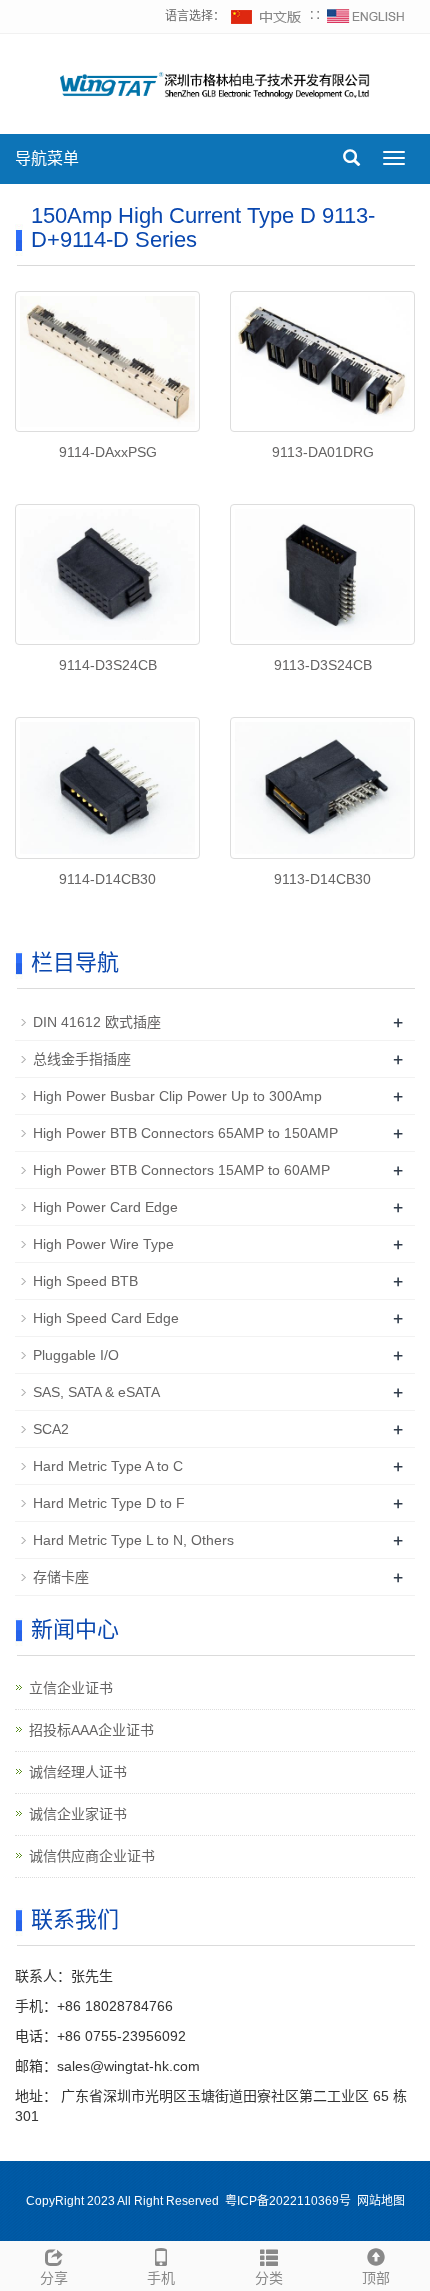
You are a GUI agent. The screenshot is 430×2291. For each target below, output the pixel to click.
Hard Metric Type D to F (109, 1503)
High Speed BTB (85, 1281)
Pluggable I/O (76, 1355)
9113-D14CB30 (322, 879)
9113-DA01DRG (323, 452)
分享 (54, 2278)
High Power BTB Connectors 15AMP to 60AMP (181, 1170)
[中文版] (267, 16)
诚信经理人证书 (78, 1772)
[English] (366, 16)
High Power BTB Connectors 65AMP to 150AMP (185, 1133)
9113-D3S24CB (323, 665)
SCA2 (51, 1429)
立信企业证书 (71, 1688)
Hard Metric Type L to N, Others (133, 1540)
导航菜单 (47, 158)
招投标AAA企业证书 (91, 1730)
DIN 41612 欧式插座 (97, 1022)
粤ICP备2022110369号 (288, 2201)
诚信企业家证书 (78, 1814)
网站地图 (381, 2201)
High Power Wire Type (103, 1244)
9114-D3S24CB (108, 665)
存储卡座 (61, 1577)
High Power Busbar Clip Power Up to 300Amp (177, 1096)
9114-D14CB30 (107, 879)
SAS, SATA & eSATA (96, 1392)
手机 (161, 2278)
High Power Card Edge (105, 1207)
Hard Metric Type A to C (108, 1466)
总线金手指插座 (82, 1059)
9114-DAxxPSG (108, 452)
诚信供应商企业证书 (92, 1856)
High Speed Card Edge (106, 1318)
